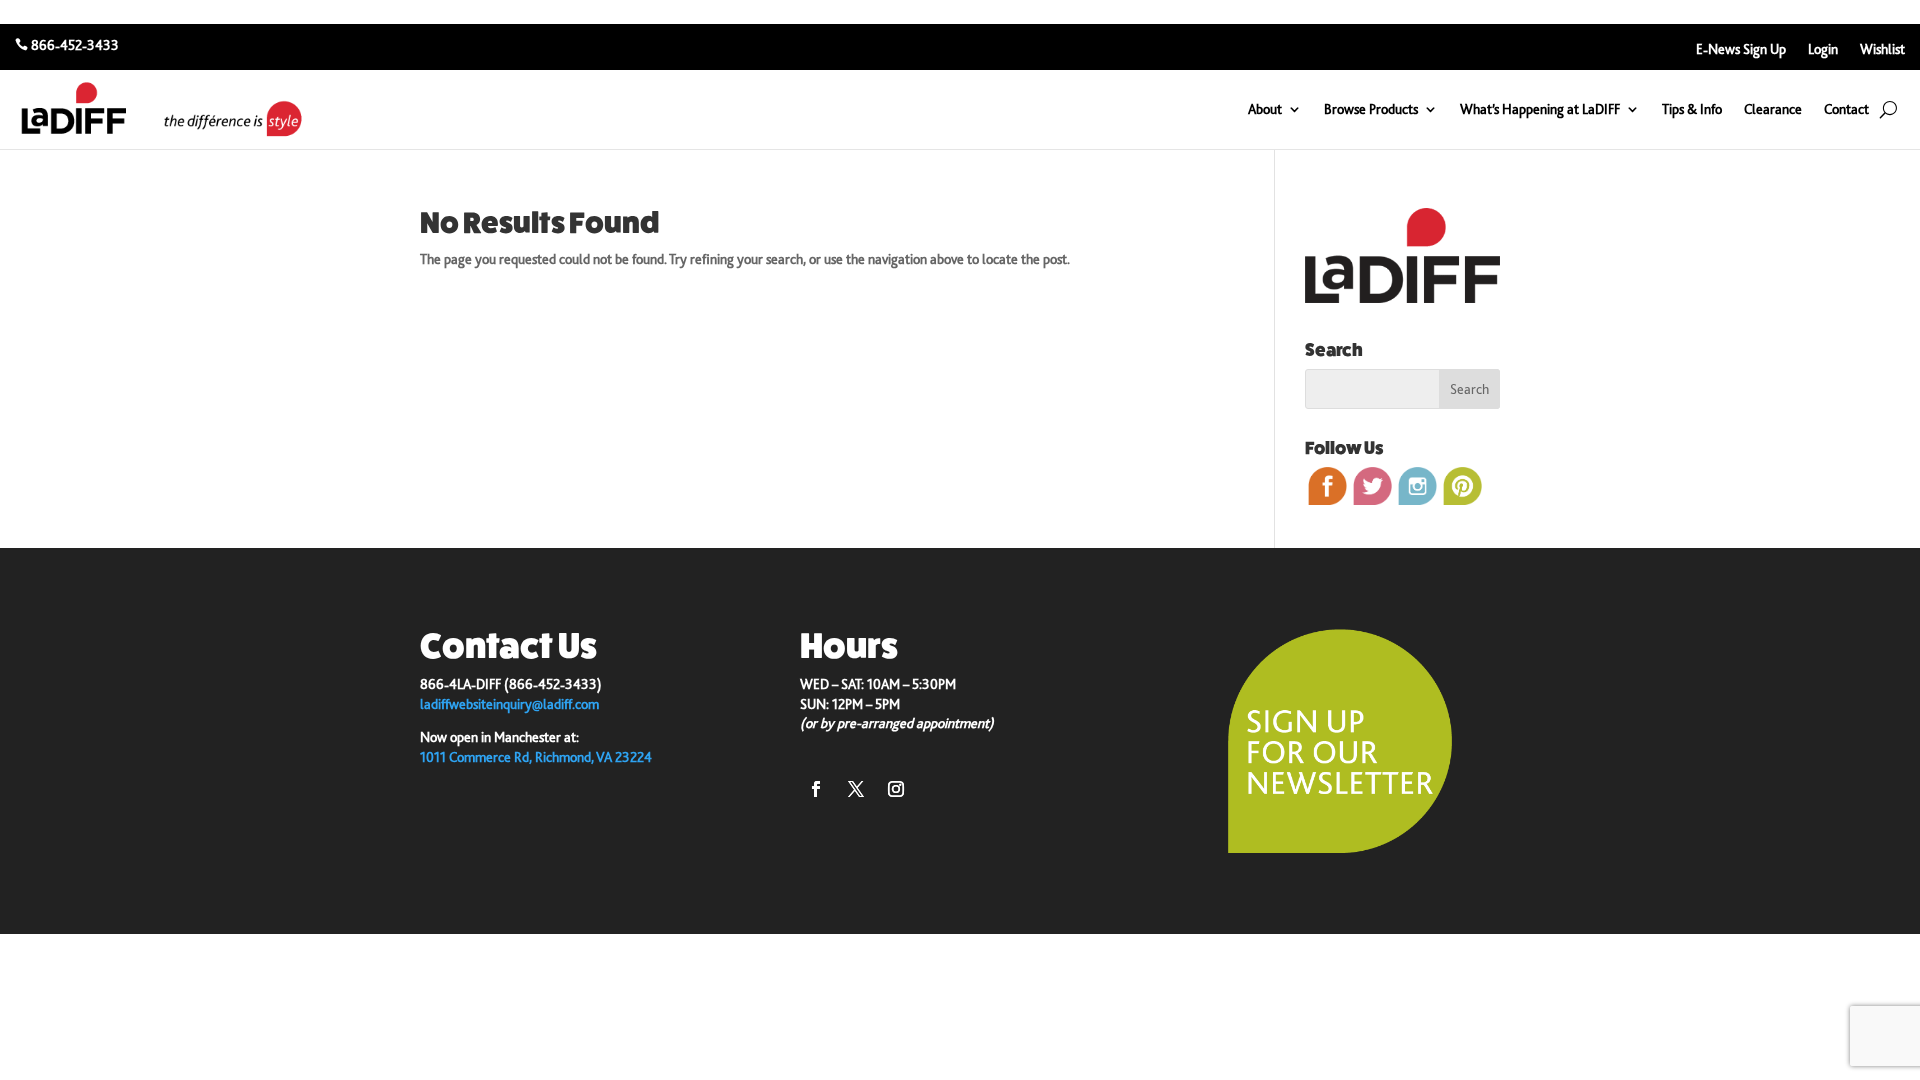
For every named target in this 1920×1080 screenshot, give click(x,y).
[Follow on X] (856, 789)
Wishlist (1882, 49)
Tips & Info (1692, 109)
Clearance (1773, 109)
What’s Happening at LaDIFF (1540, 109)
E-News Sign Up (1741, 49)
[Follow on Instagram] (896, 789)
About (1265, 109)
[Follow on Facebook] (816, 789)
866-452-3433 (75, 45)
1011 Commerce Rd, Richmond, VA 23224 (536, 757)
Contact (1846, 109)
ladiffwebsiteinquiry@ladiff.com (509, 704)
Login (1823, 49)
